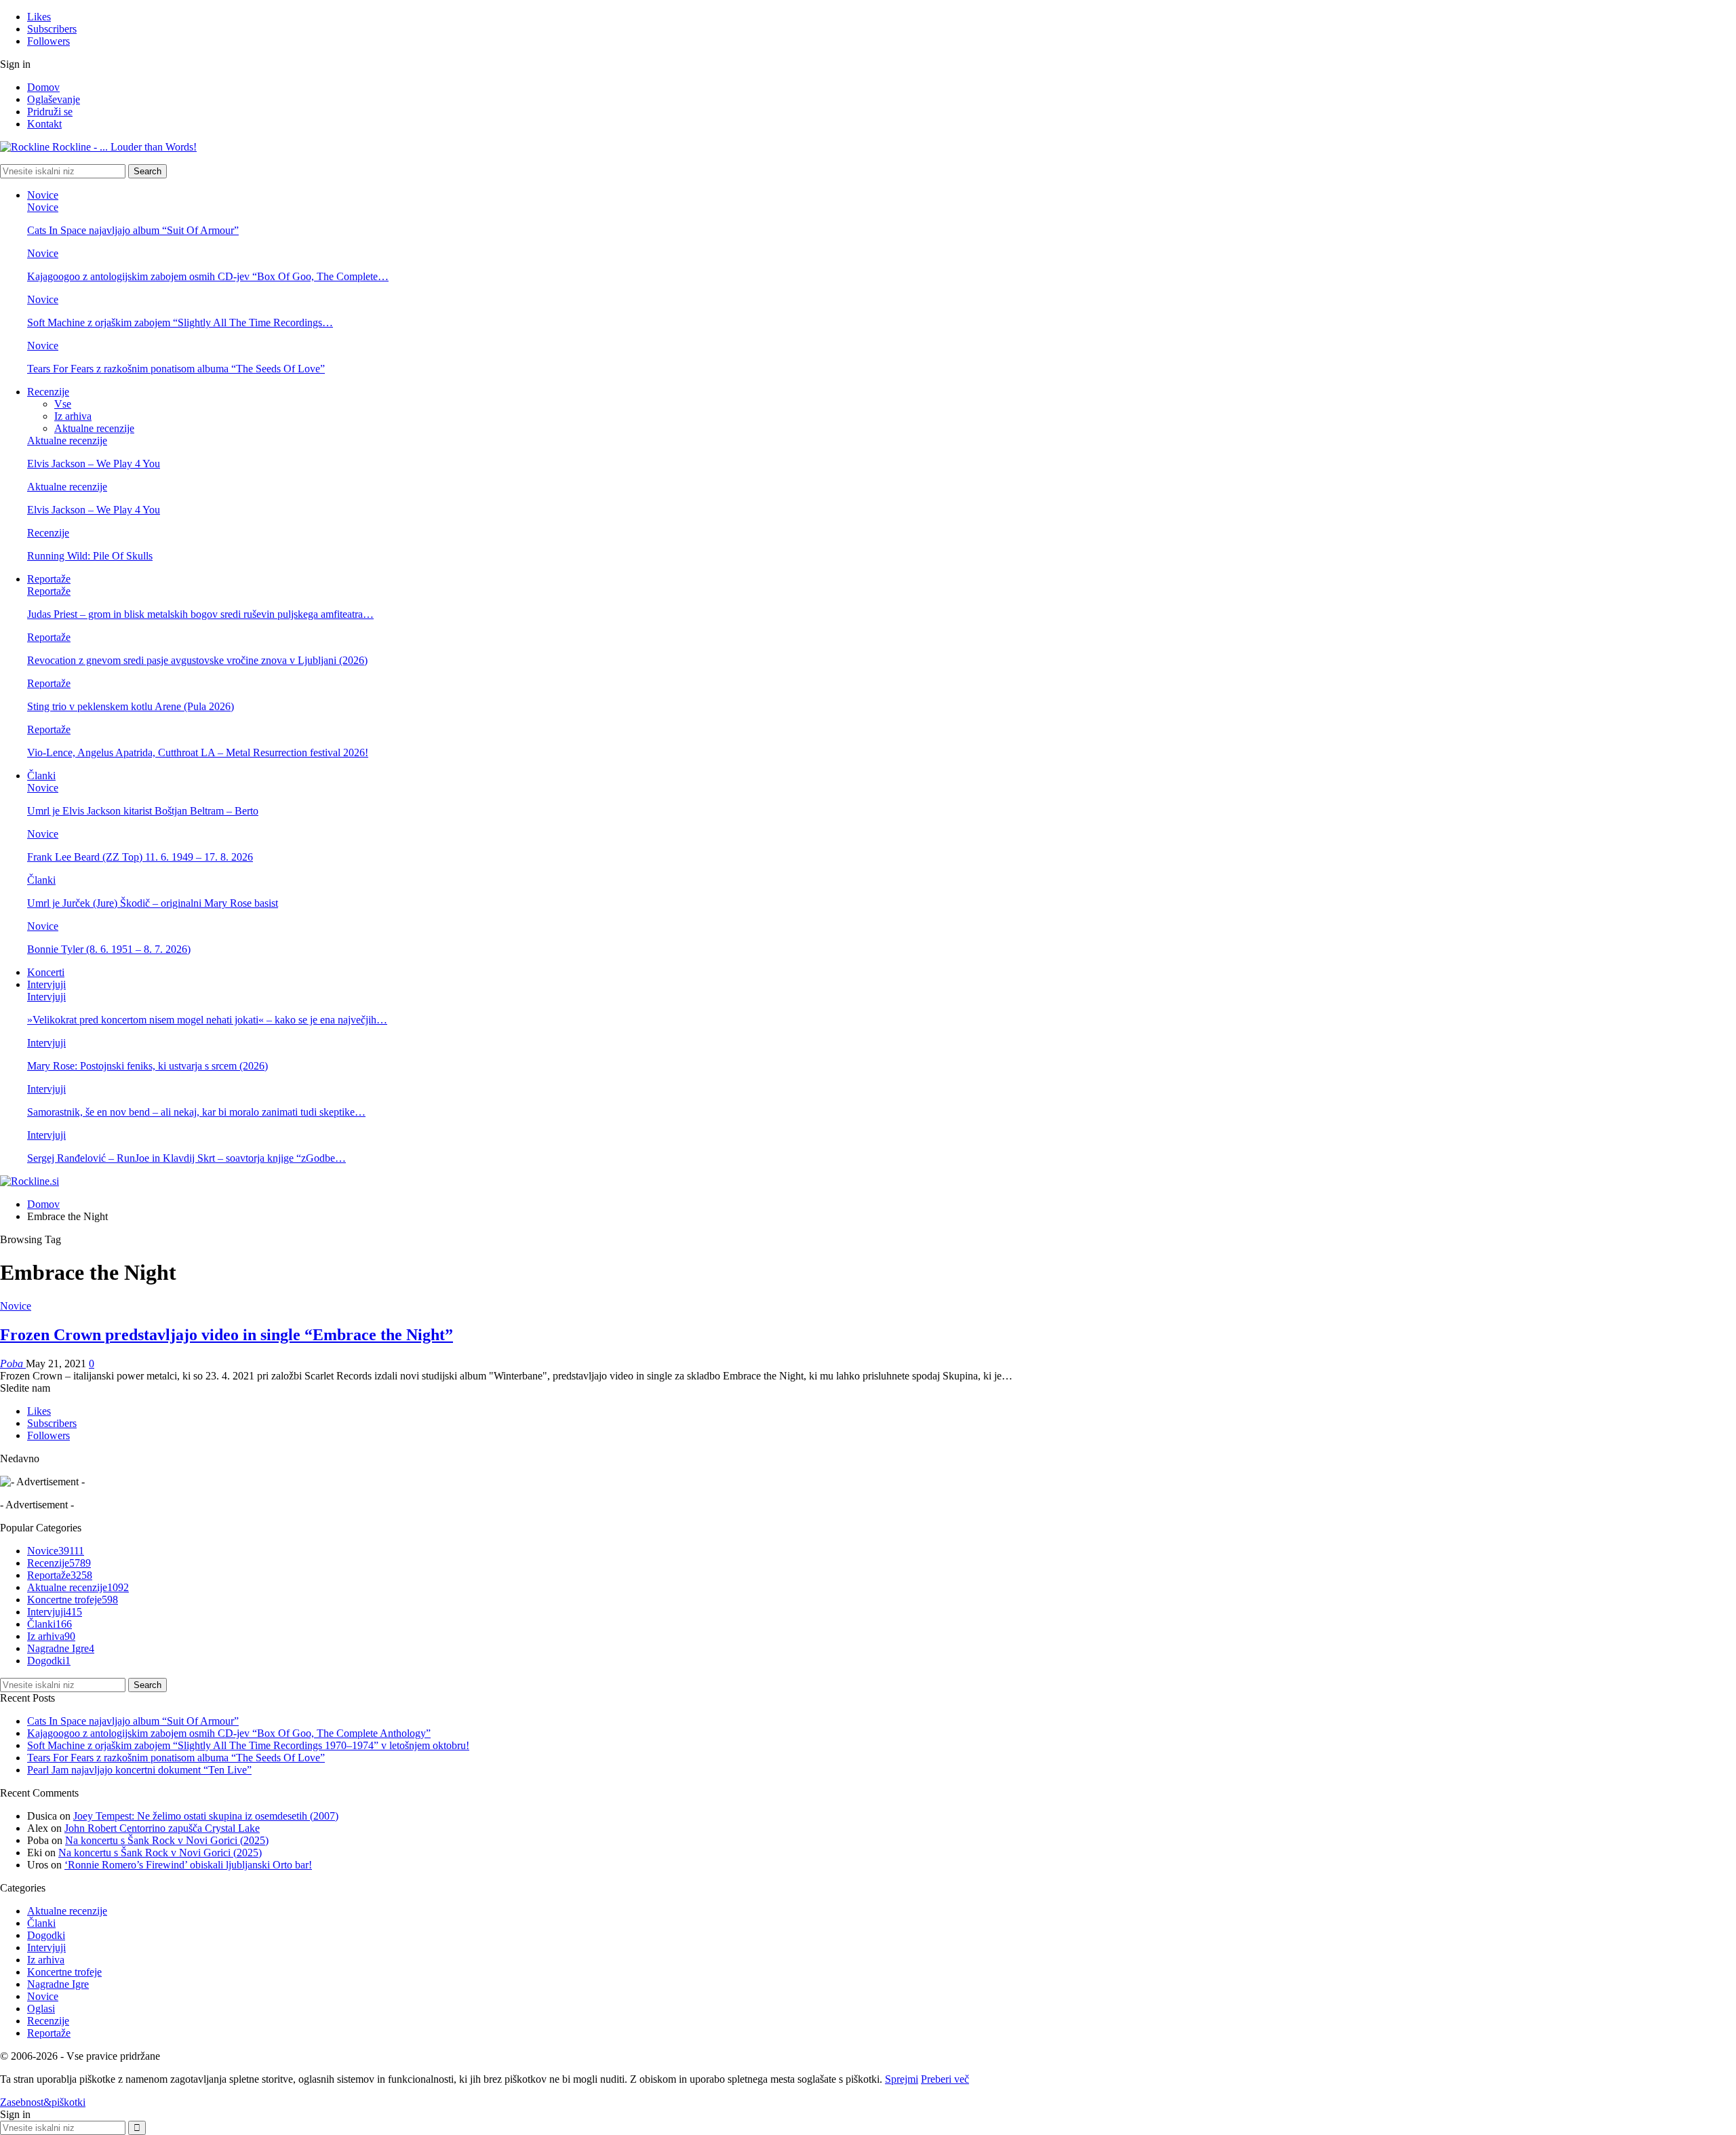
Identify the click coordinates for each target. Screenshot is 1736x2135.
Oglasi (41, 2009)
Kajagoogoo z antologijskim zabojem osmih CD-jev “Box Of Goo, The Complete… (208, 276)
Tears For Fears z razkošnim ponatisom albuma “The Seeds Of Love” (176, 369)
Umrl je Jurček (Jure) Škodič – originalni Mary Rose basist (153, 903)
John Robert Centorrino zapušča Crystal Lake (162, 1828)
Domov (43, 87)
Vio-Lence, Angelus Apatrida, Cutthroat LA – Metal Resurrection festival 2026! (198, 752)
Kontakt (44, 124)
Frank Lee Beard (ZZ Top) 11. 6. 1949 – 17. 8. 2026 (140, 857)
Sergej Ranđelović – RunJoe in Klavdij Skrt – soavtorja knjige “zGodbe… (186, 1158)
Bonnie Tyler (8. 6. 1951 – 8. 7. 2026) (109, 949)
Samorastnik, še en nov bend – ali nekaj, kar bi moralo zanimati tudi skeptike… (196, 1112)
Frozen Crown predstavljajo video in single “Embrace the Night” (226, 1335)
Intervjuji (46, 984)
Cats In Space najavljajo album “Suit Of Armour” (133, 230)
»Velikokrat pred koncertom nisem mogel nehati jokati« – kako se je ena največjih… (207, 1020)
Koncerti (46, 972)
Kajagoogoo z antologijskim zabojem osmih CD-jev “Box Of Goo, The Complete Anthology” (229, 1733)
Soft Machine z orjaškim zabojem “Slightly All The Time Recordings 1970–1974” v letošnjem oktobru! (248, 1745)
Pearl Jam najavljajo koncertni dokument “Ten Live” (139, 1770)
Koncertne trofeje (73, 1600)
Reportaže (49, 579)
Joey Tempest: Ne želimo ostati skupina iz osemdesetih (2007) (206, 1816)
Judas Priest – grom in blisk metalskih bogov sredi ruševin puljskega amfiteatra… (200, 614)
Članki (41, 776)
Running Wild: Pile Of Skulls (90, 556)
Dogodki (49, 1661)
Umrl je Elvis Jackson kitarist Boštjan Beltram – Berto (143, 811)
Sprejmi (902, 2079)
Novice (43, 195)
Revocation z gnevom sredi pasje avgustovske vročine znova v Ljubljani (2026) (197, 660)
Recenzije (48, 392)
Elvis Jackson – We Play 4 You (94, 464)
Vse (63, 404)
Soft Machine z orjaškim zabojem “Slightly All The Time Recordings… (180, 322)
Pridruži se (50, 112)
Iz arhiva (73, 416)
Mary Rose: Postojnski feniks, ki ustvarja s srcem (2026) (147, 1066)
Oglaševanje (54, 99)
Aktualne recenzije (94, 428)
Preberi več (945, 2079)
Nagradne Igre (61, 1648)
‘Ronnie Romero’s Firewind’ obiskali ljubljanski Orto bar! (188, 1865)
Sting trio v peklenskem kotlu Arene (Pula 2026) (131, 706)
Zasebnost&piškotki (43, 2102)
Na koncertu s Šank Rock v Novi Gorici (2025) (167, 1840)
